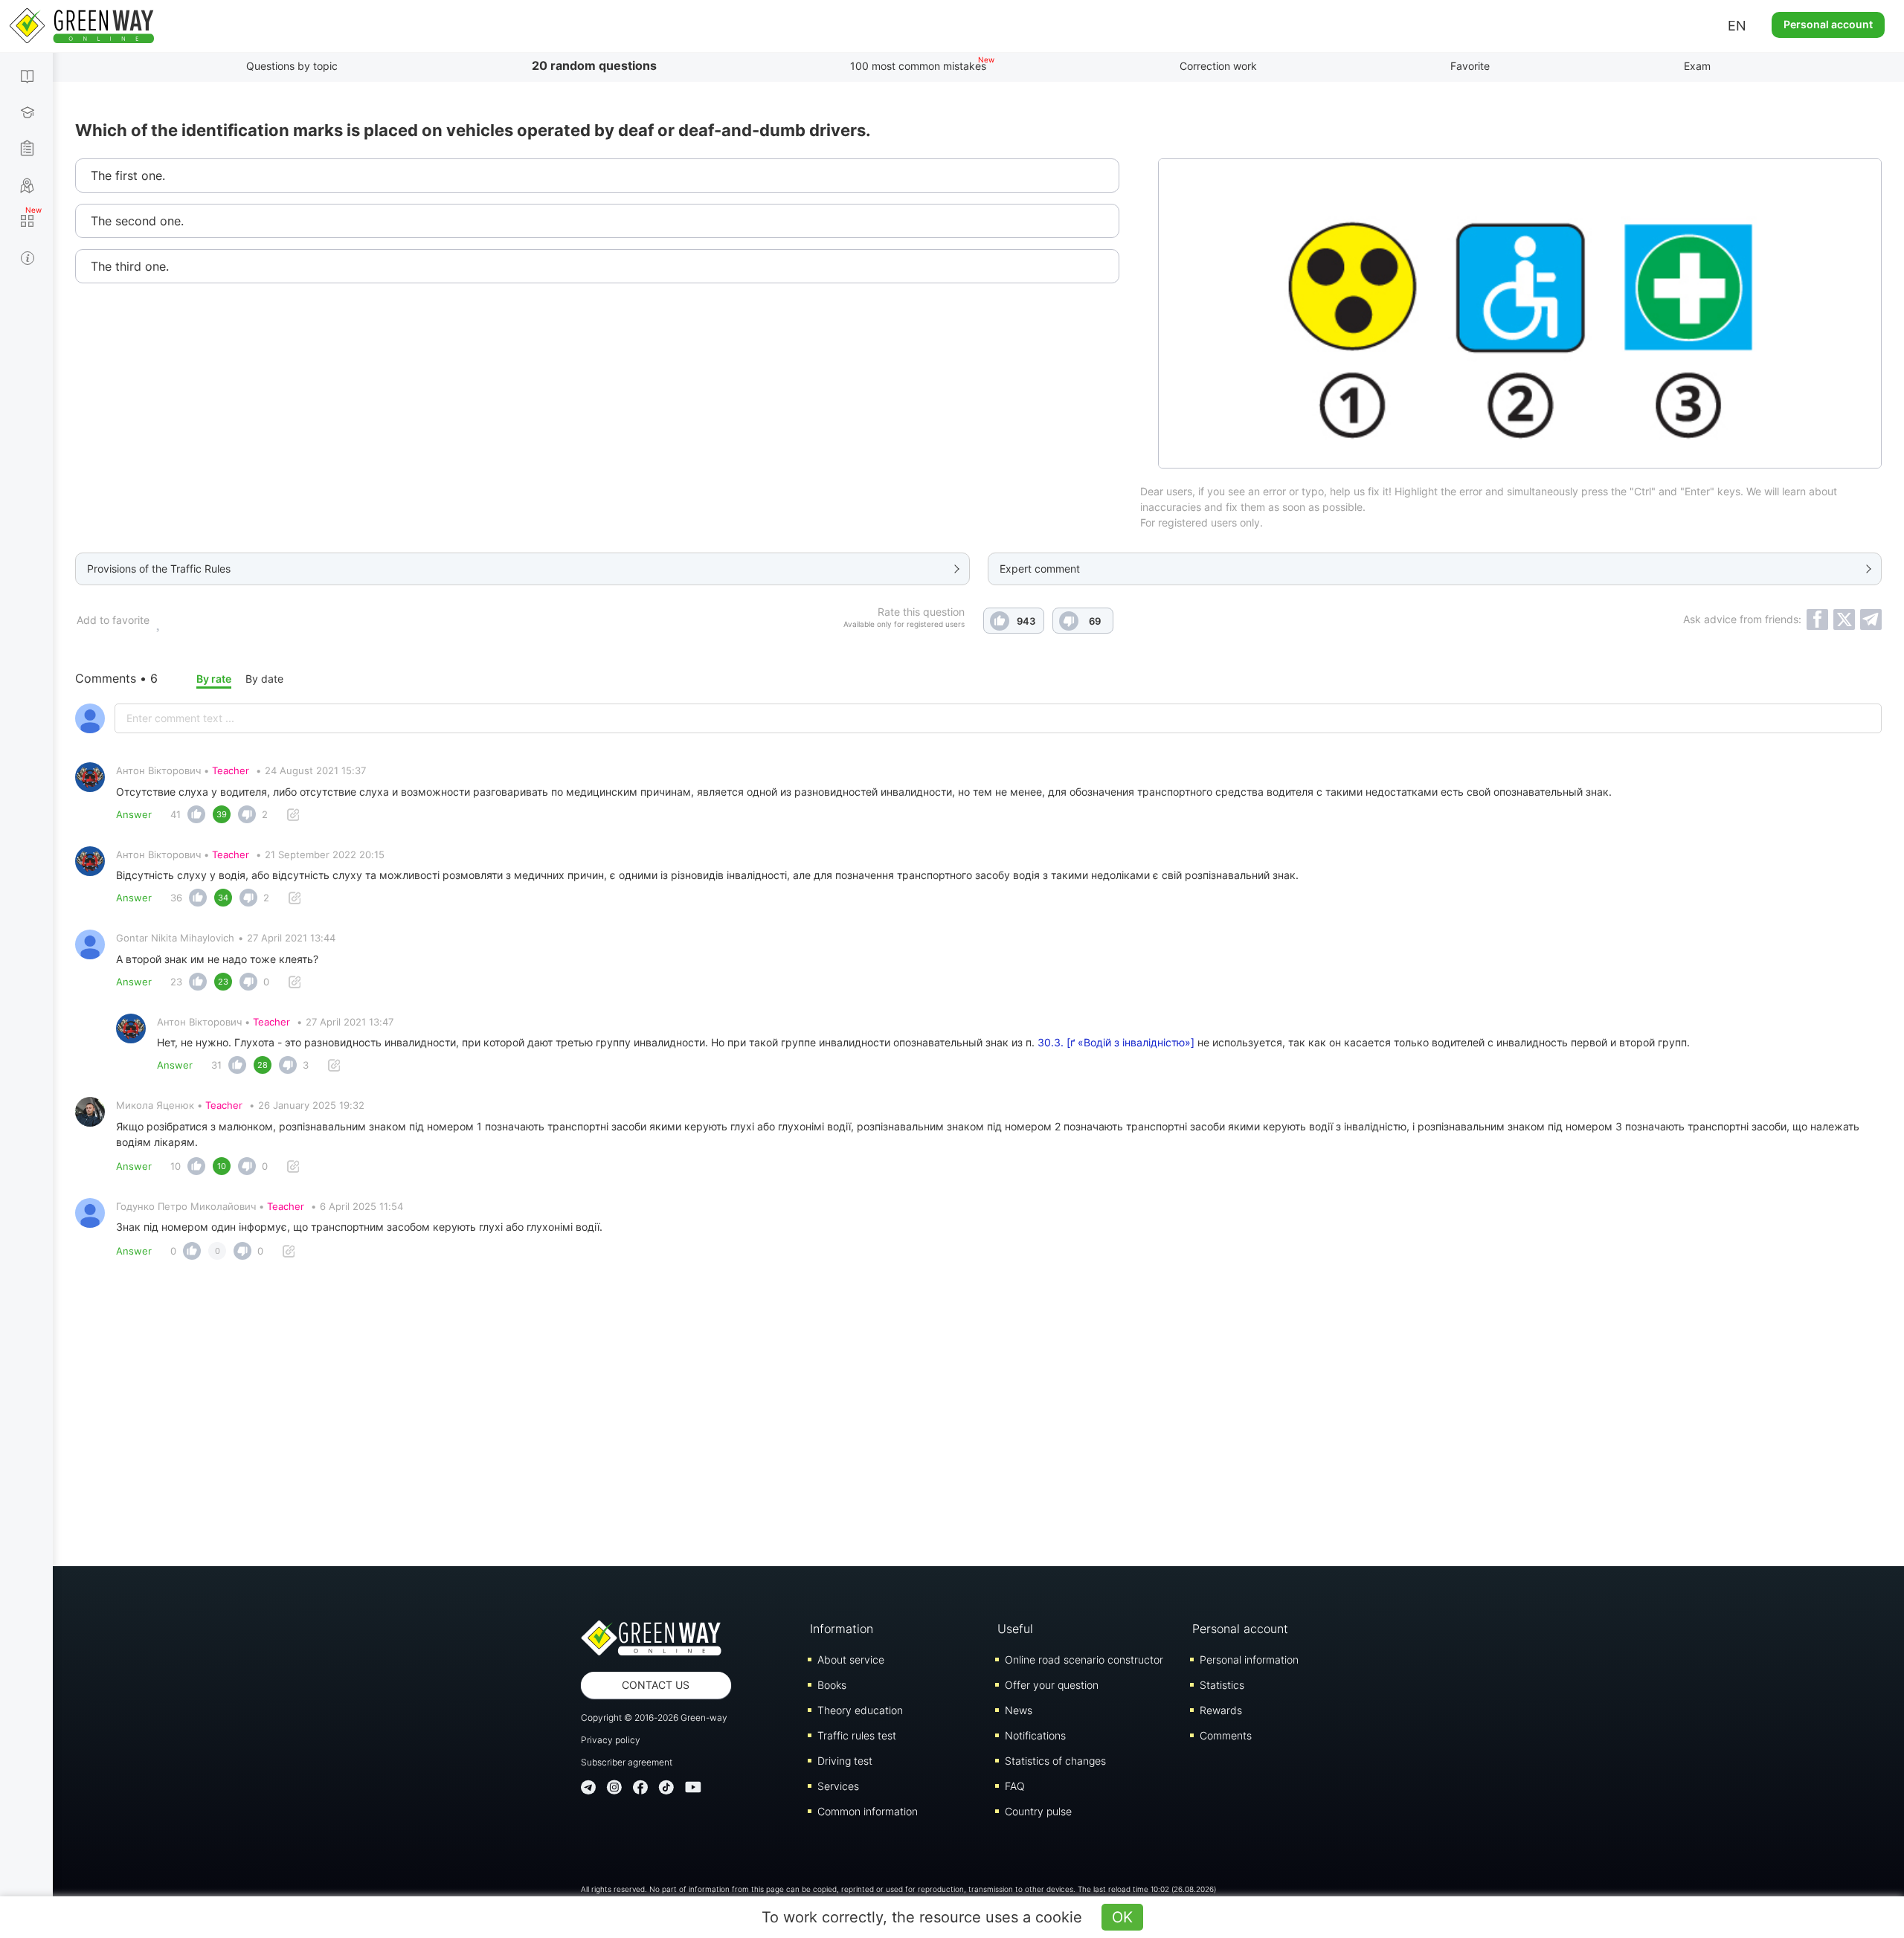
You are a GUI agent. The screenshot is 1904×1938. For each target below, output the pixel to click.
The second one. (137, 221)
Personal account (1828, 24)
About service (851, 1659)
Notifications (1035, 1735)
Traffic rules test (857, 1735)
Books (832, 1685)
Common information (868, 1811)
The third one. (130, 266)
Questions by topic (292, 66)
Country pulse (1038, 1811)
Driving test (845, 1761)
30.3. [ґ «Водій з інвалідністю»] (1116, 1042)
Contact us (656, 1685)
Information (842, 1629)
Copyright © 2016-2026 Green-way (654, 1718)
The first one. (128, 176)
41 (176, 814)
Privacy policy (611, 1740)
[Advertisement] (979, 1417)
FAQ (1015, 1786)
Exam (1697, 66)
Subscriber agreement (627, 1762)
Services (838, 1786)
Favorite (1470, 66)
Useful (1015, 1629)
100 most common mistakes (918, 66)
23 (176, 982)
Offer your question (1052, 1685)
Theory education (860, 1710)
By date (264, 679)
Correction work (1218, 66)
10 (176, 1166)
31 (216, 1065)
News (1019, 1710)
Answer (134, 814)
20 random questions (594, 65)
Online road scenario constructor (1084, 1659)
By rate (214, 679)
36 (176, 898)
